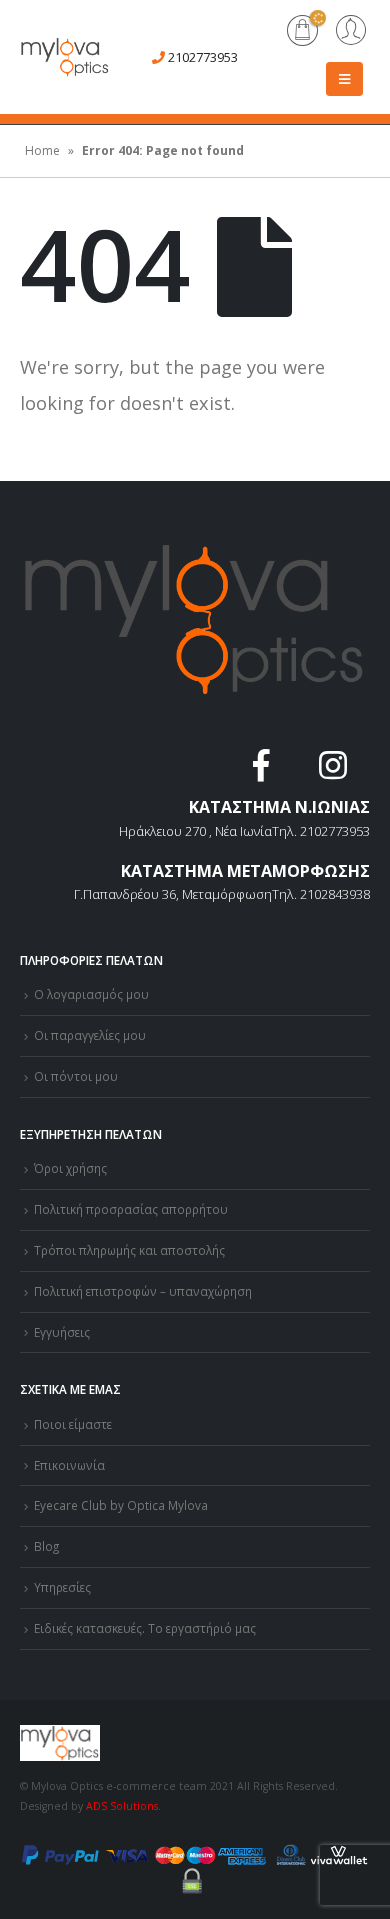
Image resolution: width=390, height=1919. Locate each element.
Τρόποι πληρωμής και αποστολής (129, 1250)
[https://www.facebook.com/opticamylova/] (263, 771)
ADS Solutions (122, 1806)
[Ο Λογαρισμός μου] (351, 32)
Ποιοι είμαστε (73, 1424)
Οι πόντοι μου (76, 1076)
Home (42, 150)
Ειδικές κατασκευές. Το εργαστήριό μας (145, 1628)
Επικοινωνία (69, 1465)
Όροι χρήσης (70, 1168)
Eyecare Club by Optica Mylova (121, 1505)
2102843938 (335, 894)
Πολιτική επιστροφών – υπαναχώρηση (143, 1291)
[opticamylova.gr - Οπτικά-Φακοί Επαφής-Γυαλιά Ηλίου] (65, 57)
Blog (46, 1546)
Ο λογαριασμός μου (91, 994)
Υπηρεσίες (62, 1587)
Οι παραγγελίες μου (90, 1035)
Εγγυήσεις (62, 1332)
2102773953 (203, 57)
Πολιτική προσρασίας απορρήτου (131, 1209)
